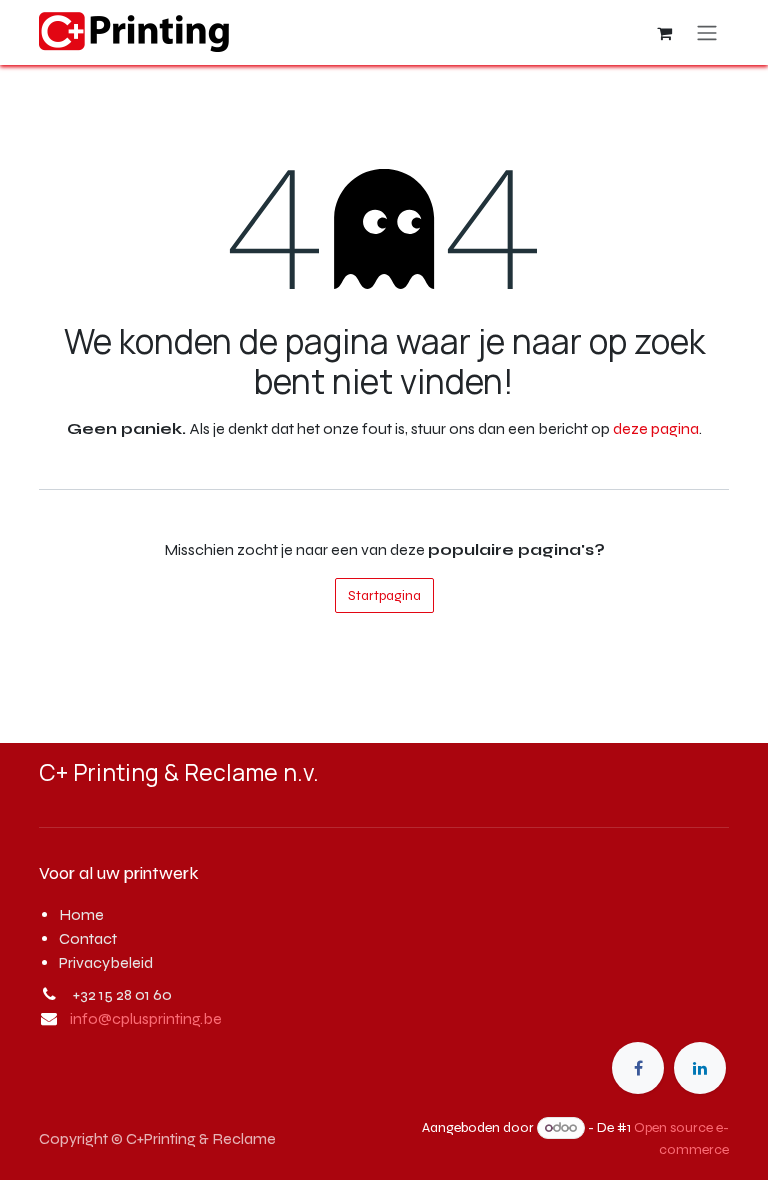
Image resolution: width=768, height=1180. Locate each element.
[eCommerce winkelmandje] (664, 33)
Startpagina (384, 595)
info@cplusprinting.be (146, 1018)
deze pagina (656, 428)
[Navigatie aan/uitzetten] (707, 32)
